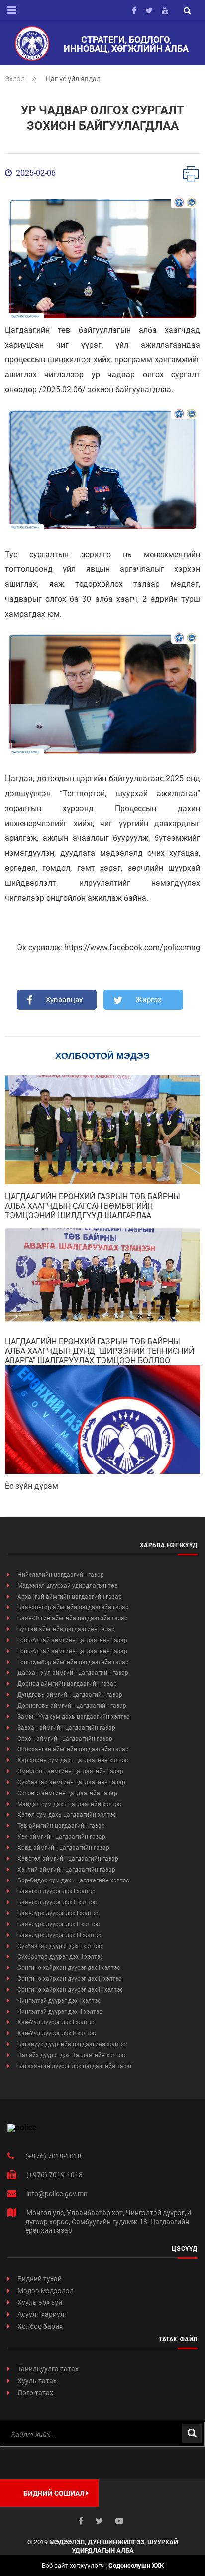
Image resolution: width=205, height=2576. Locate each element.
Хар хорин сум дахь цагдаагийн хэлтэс (73, 1760)
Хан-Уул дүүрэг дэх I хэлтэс (56, 2022)
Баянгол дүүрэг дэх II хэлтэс (57, 1902)
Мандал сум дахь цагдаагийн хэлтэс (69, 1804)
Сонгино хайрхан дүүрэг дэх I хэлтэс (69, 1968)
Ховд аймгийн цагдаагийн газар (63, 1848)
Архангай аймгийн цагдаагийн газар (70, 1597)
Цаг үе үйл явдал (73, 79)
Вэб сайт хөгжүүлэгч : (103, 2565)
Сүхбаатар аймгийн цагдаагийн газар (71, 1782)
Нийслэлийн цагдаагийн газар (61, 1575)
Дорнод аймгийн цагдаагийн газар (67, 1684)
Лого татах (35, 2393)
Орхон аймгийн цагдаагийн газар (65, 1739)
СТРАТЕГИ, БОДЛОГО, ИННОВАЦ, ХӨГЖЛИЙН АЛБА (126, 44)
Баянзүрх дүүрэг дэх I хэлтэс (58, 1913)
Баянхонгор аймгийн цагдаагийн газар (73, 1607)
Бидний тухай (40, 2279)
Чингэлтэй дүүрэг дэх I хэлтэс (59, 2001)
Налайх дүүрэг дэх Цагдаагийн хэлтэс (71, 2055)
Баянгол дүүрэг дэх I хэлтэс (56, 1891)
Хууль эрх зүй (40, 2302)
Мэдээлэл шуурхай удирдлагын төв (68, 1586)
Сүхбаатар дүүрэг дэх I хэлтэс (59, 1946)
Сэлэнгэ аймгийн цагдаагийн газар (67, 1793)
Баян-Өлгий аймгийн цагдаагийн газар (73, 1618)
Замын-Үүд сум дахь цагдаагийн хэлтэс (73, 1717)
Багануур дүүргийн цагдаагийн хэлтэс (71, 2044)
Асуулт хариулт (43, 2314)
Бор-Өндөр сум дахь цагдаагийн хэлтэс (73, 1880)
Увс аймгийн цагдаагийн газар (61, 1837)
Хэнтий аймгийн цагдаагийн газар (66, 1870)
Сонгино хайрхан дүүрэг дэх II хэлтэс (69, 1979)
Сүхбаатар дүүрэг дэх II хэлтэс (60, 1957)
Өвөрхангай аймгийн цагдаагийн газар (73, 1749)
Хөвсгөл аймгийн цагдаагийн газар (68, 1859)
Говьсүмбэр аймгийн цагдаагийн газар (73, 1662)
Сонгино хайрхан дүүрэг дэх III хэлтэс (70, 1990)
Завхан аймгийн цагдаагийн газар (66, 1728)
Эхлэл (15, 79)
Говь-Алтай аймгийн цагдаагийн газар (72, 1640)
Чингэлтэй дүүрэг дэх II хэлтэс (60, 2012)
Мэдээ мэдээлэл (46, 2291)
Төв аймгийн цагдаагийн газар (61, 1826)
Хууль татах (37, 2381)
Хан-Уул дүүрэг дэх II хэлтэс (56, 2033)
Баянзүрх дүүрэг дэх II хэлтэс (58, 1924)
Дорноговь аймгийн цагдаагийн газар (72, 1706)
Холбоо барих (40, 2326)
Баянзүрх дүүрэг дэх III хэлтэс (59, 1935)
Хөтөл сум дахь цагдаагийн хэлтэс (67, 1815)
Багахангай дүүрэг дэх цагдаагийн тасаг (75, 2066)
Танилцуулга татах (48, 2369)
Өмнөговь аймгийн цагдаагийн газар (70, 1771)
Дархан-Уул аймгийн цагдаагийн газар (73, 1673)
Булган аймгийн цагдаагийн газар (66, 1629)
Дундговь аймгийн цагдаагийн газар (70, 1695)
